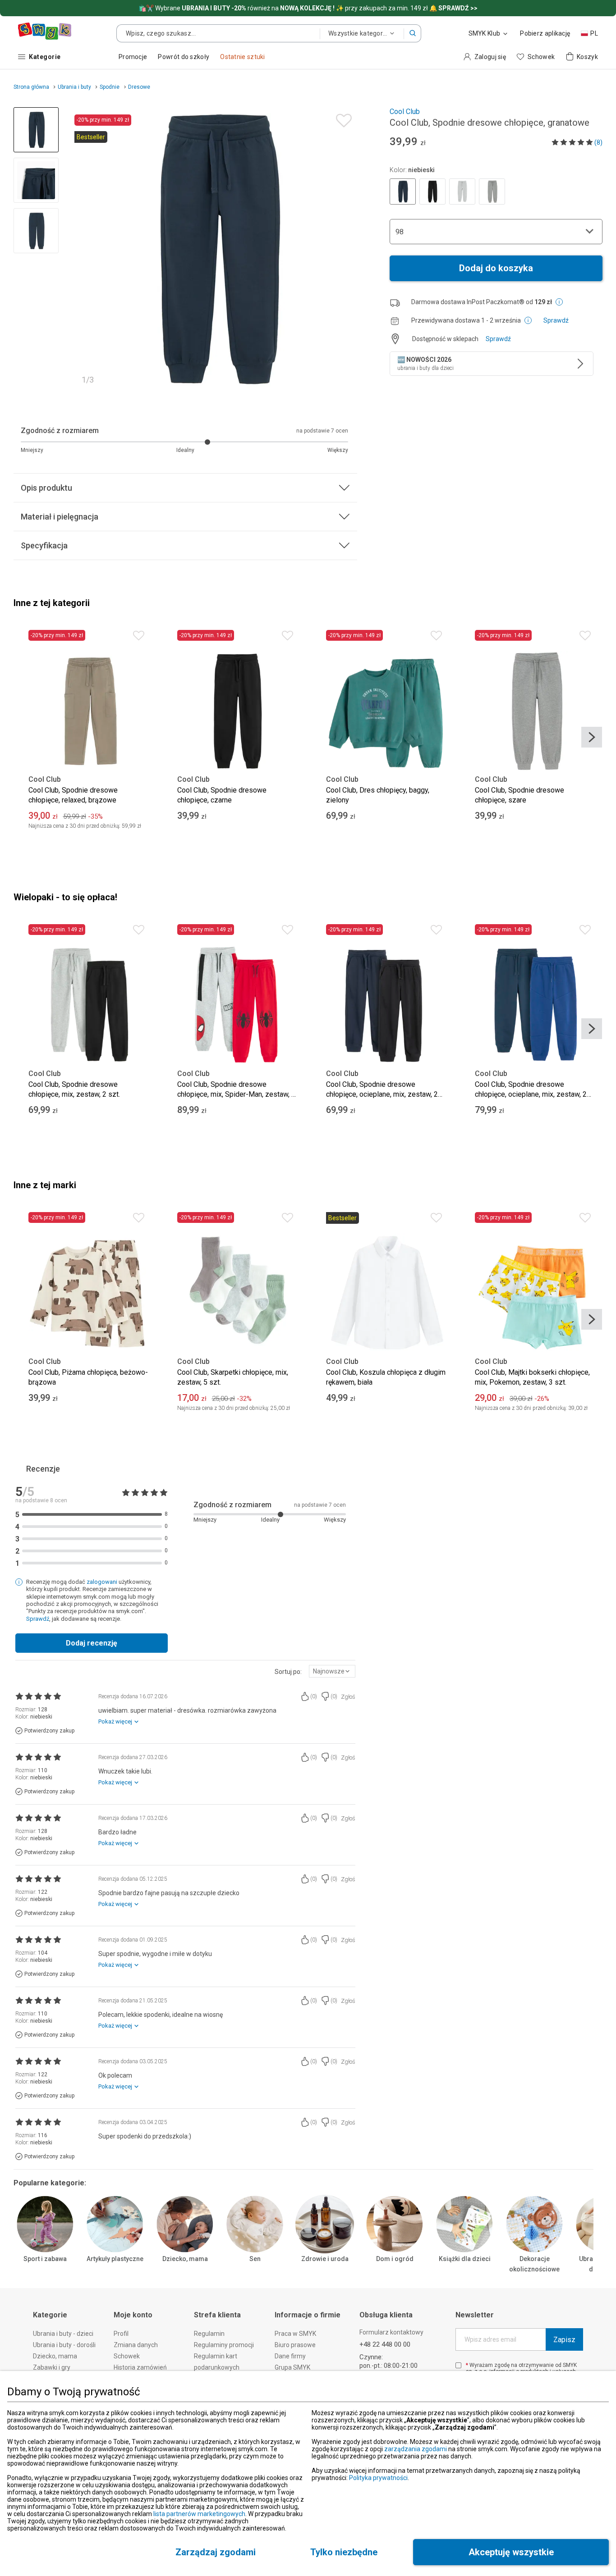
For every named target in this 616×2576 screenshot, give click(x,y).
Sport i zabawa (45, 2259)
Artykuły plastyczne (115, 2259)
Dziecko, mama (185, 2259)
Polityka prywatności (378, 2478)
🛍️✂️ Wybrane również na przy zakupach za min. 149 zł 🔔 (308, 8)
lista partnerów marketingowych (199, 2514)
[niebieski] (403, 191)
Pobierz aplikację (545, 33)
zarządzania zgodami (416, 2449)
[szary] (462, 191)
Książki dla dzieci (465, 2259)
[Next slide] (346, 249)
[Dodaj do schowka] (342, 118)
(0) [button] (314, 1696)
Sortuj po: (288, 1672)
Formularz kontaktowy (391, 2332)
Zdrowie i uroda (325, 2259)
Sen (255, 2259)
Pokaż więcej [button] (115, 1721)
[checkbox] (458, 2365)
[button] (413, 33)
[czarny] (432, 191)
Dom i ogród (395, 2259)
